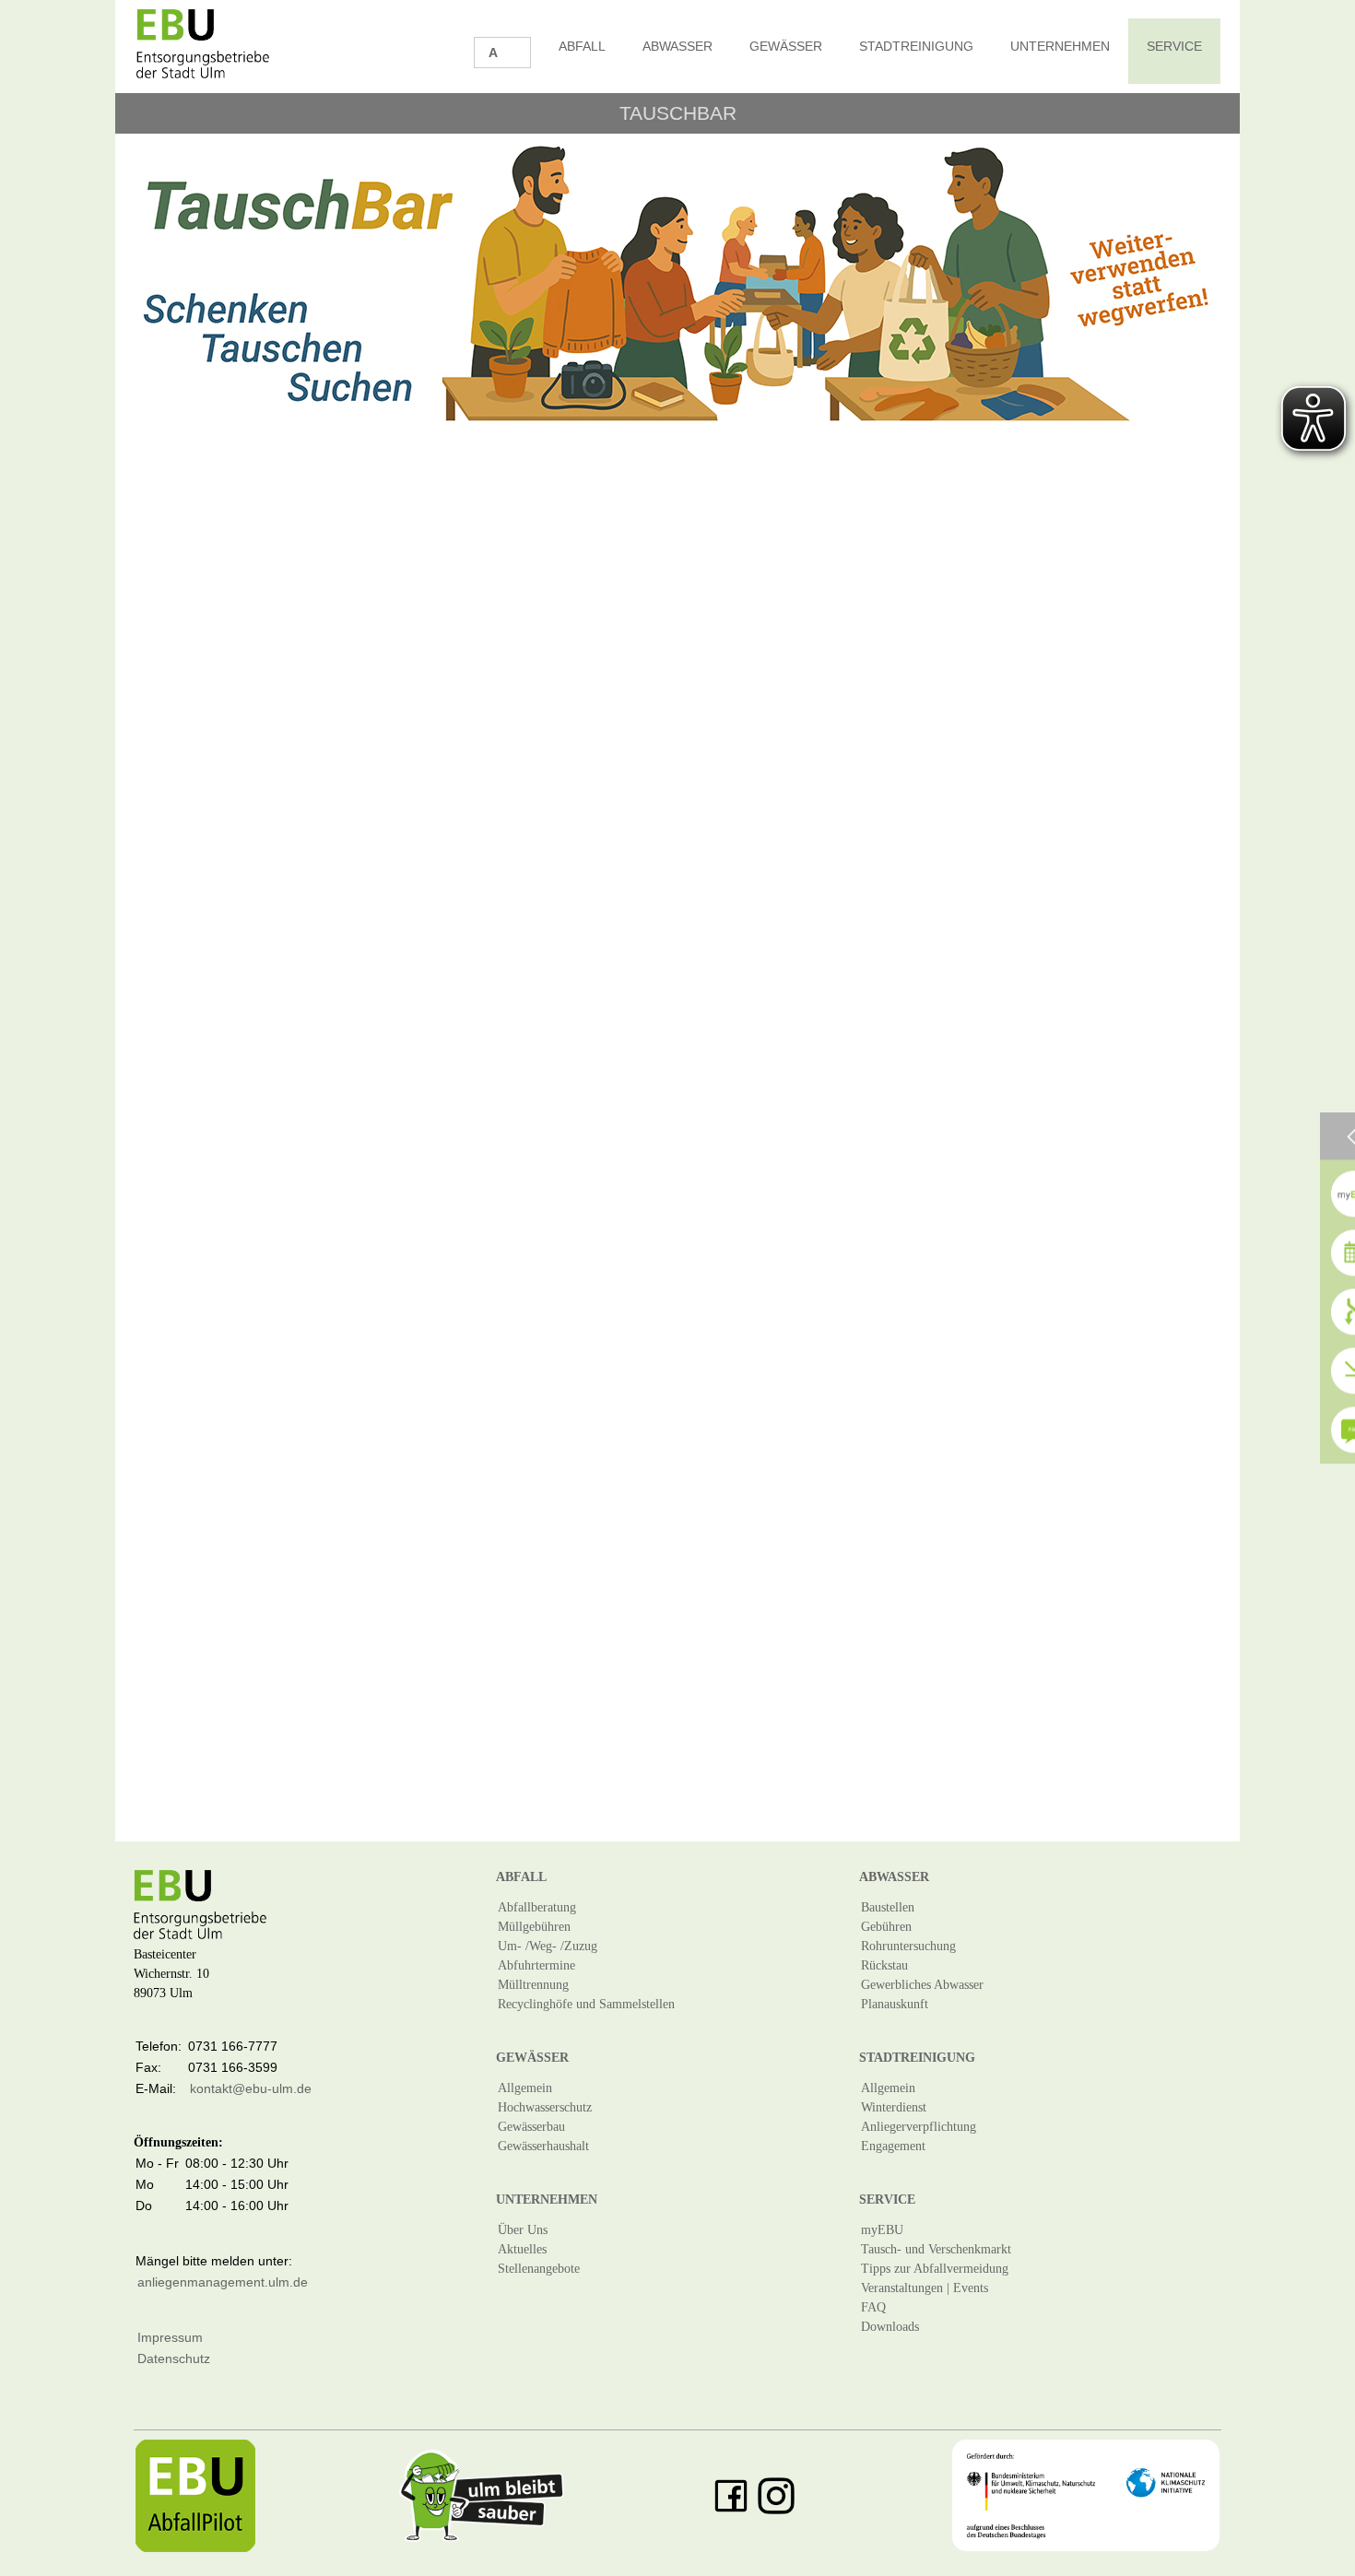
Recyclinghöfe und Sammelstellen (586, 2004)
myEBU (882, 2230)
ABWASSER (677, 46)
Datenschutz (174, 2358)
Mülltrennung (533, 1985)
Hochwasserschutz (545, 2107)
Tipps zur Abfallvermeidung (935, 2269)
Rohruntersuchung (908, 1946)
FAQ (873, 2307)
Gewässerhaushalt (543, 2146)
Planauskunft (895, 2004)
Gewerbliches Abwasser (922, 1985)
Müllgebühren (534, 1927)
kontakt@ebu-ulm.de (251, 2088)
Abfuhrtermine (536, 1965)
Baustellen (888, 1907)
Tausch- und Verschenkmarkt (936, 2249)
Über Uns (523, 2230)
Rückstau (884, 1965)
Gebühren (886, 1927)
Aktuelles (522, 2249)
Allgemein (525, 2088)
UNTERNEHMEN (1060, 46)
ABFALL (582, 46)
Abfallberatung (537, 1907)
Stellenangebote (539, 2269)
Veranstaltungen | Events (925, 2288)
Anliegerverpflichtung (919, 2127)
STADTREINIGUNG (916, 46)
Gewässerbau (531, 2127)
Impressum (170, 2337)
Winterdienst (894, 2107)
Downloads (890, 2327)
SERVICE (1174, 46)
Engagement (893, 2146)
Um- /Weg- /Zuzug (548, 1946)
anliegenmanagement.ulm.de (223, 2282)
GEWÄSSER (786, 46)
